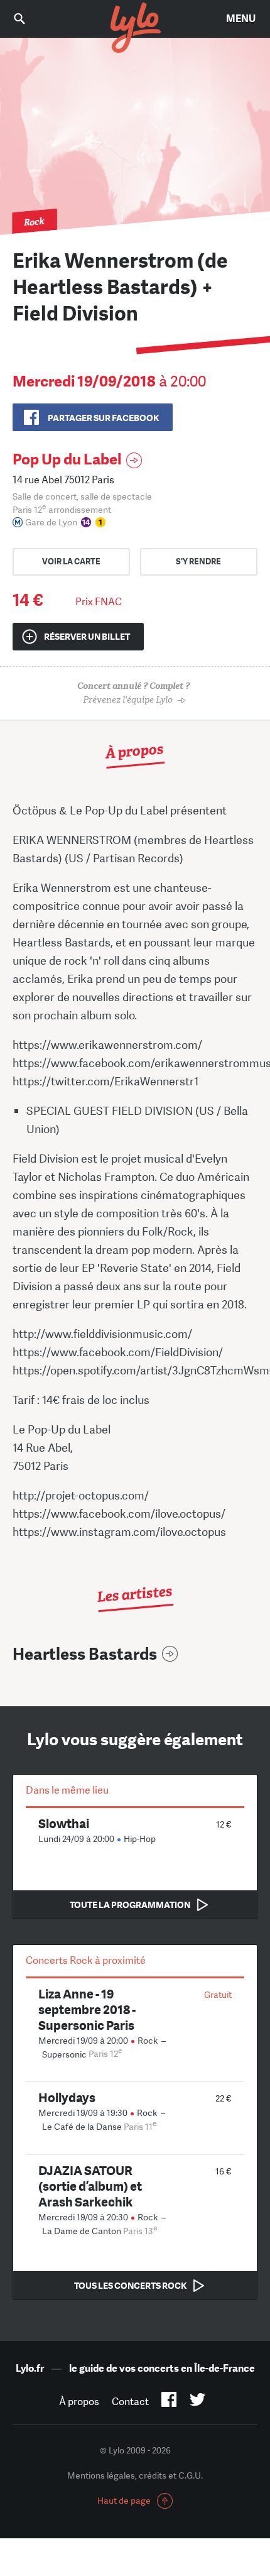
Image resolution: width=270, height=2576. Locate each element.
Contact (130, 2402)
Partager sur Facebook (103, 418)
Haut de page (124, 2501)
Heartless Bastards (85, 1654)
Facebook (169, 2402)
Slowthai (64, 1823)
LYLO (135, 28)
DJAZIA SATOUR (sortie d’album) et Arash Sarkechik (90, 2186)
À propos (79, 2402)
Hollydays (67, 2097)
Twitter (197, 2402)
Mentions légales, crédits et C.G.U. (135, 2475)
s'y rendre (198, 562)
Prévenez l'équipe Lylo (133, 693)
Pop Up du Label (67, 459)
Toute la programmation (130, 1905)
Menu (241, 19)
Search (28, 19)
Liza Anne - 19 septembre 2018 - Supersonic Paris (87, 2009)
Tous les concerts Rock (130, 2286)
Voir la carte (71, 562)
